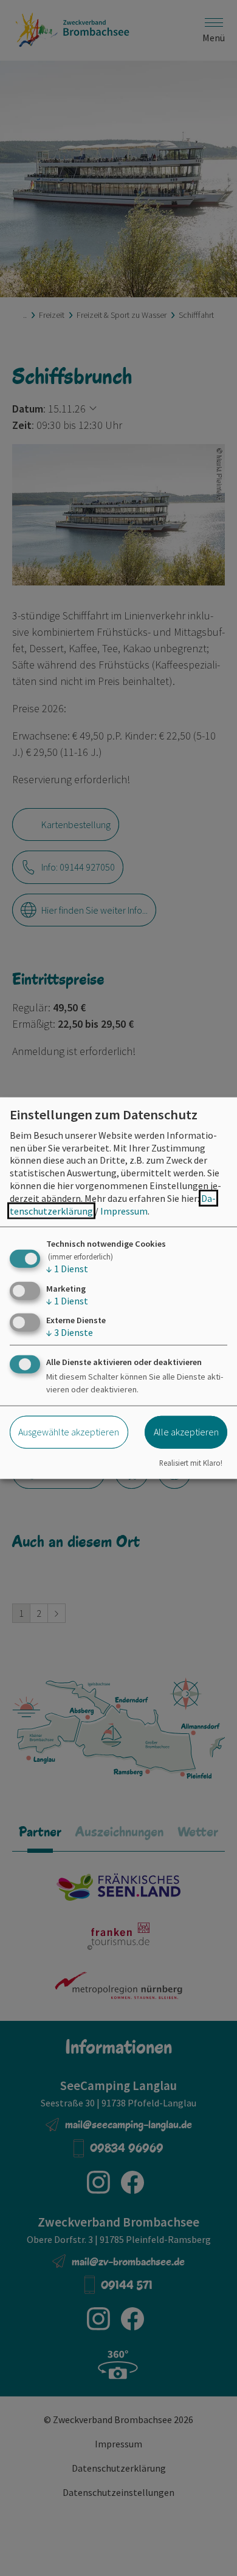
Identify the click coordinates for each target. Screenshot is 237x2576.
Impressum (124, 1210)
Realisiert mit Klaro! (191, 1463)
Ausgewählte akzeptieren (69, 1432)
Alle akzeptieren (186, 1432)
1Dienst (67, 1269)
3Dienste (70, 1332)
